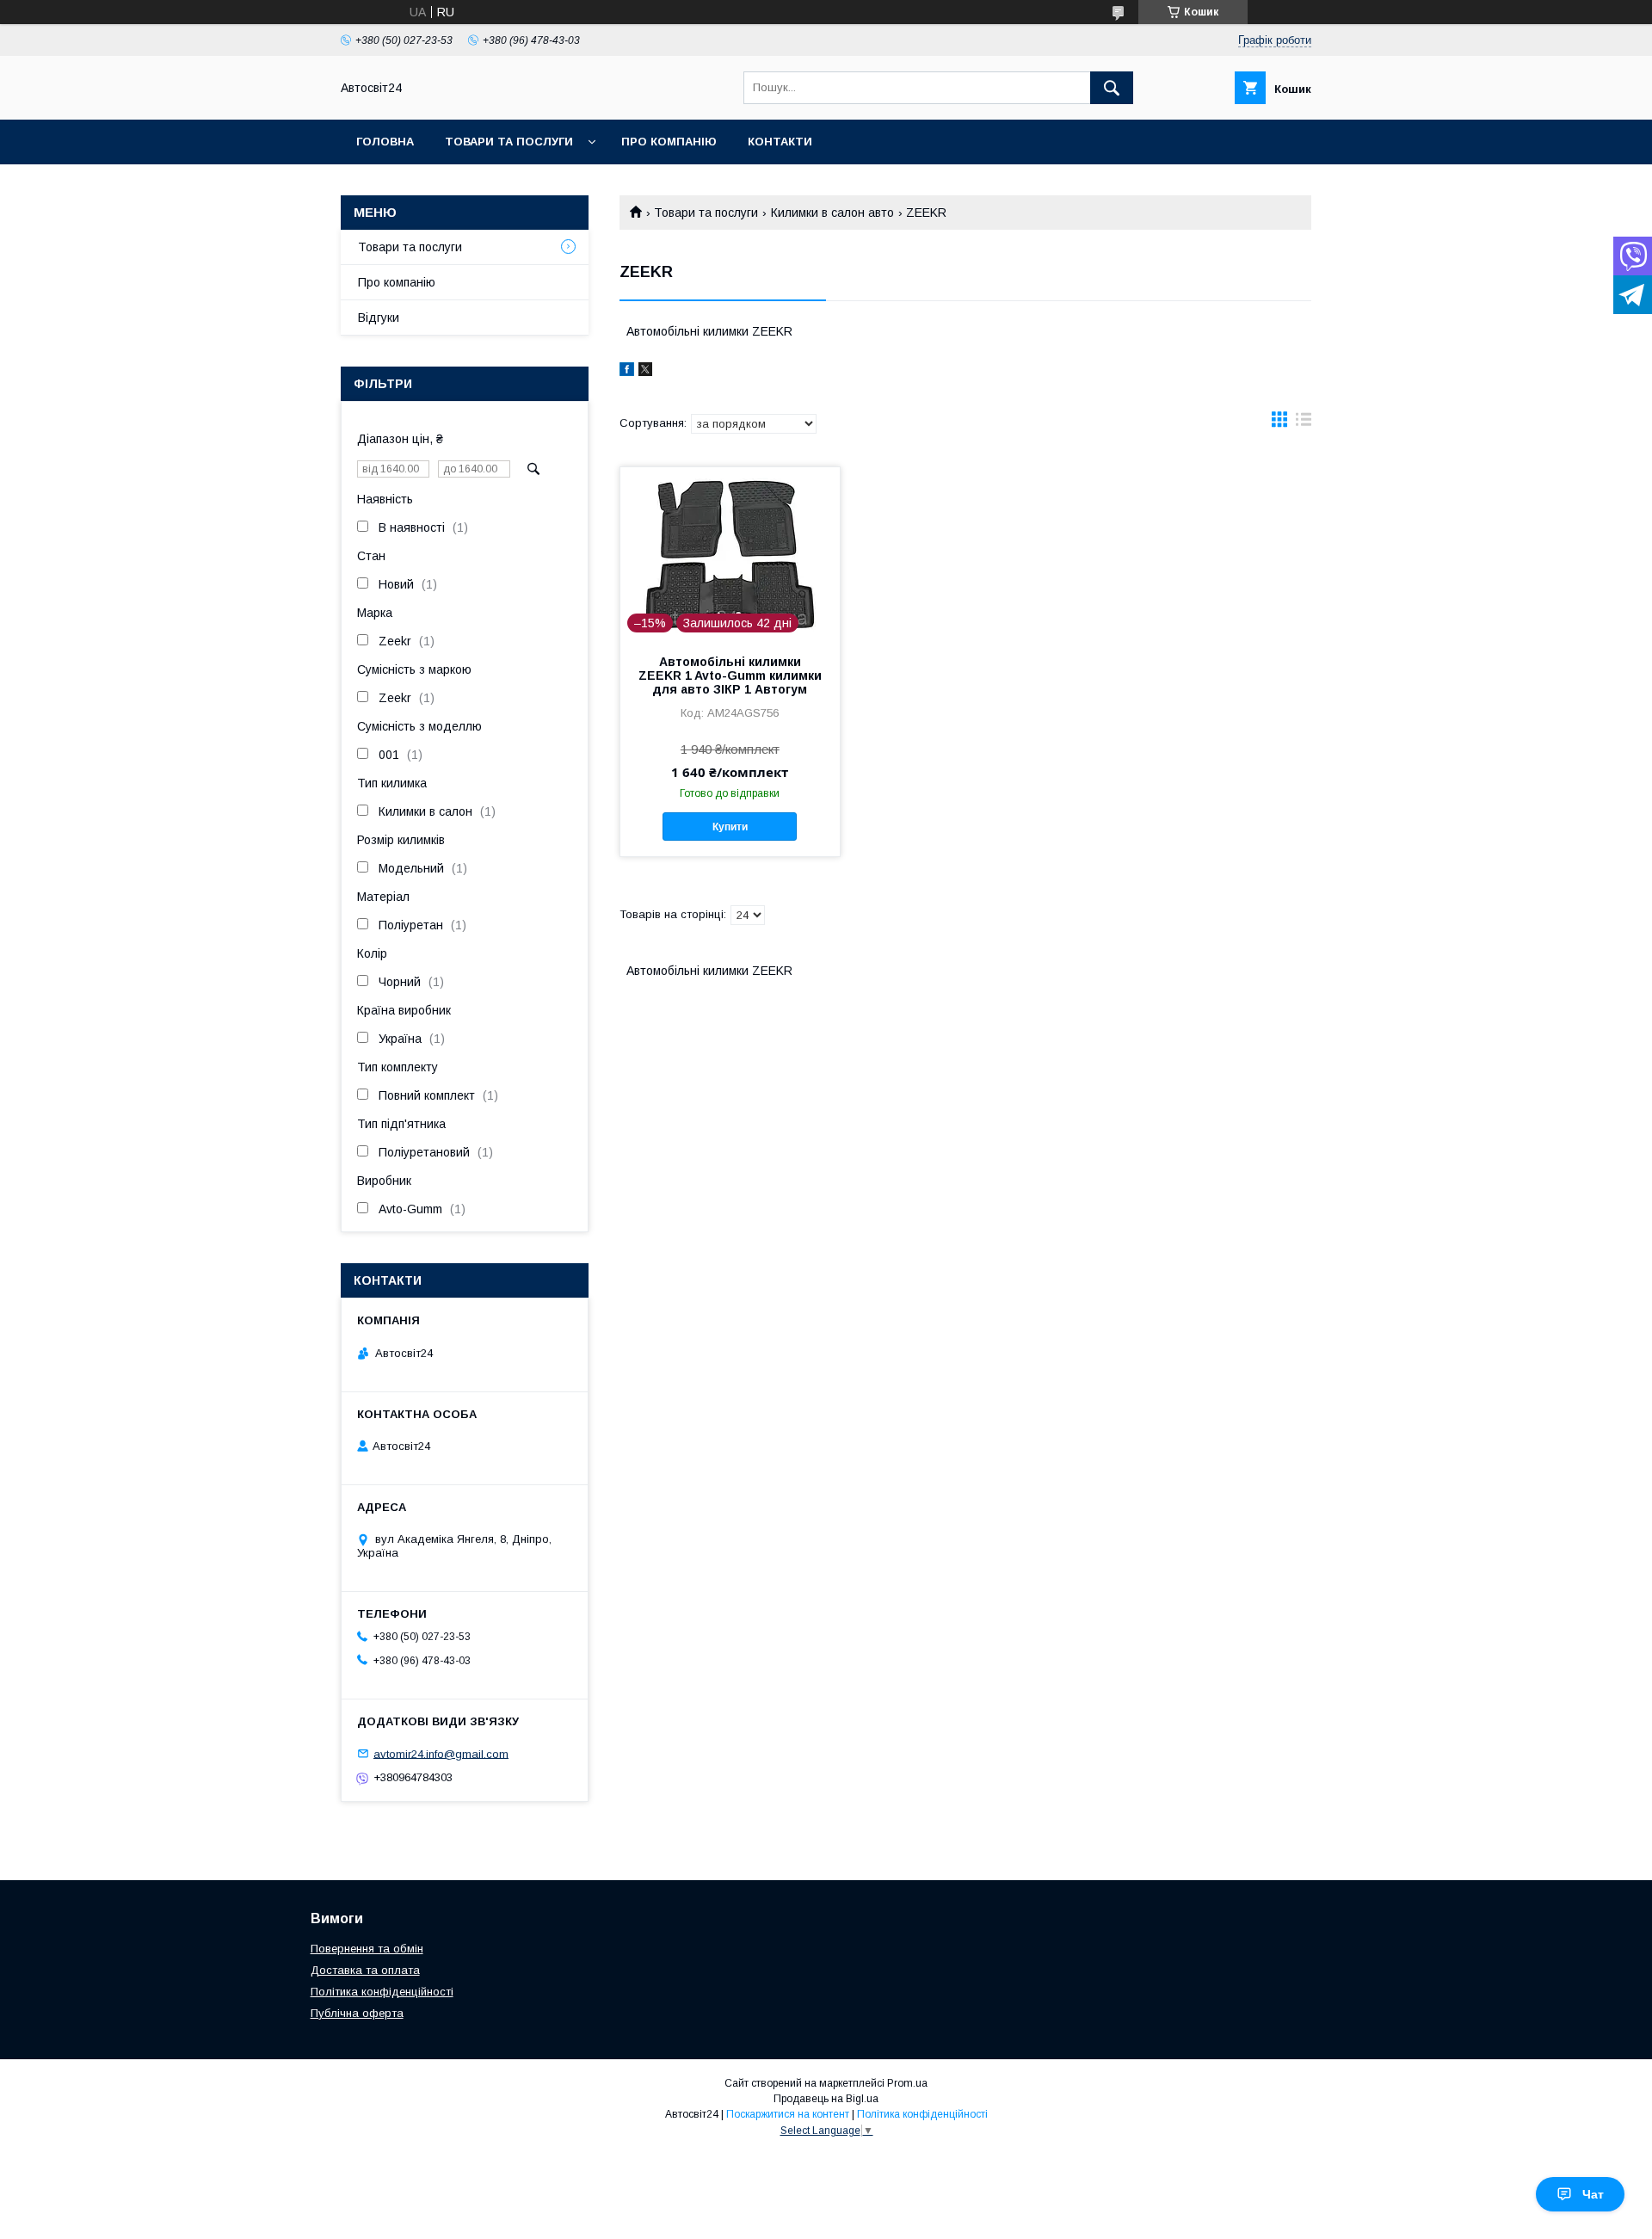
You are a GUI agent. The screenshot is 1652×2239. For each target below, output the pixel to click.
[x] (645, 372)
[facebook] (627, 372)
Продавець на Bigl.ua (826, 2099)
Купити (730, 827)
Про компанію (669, 142)
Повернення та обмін (367, 1949)
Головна (385, 142)
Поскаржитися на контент (788, 2114)
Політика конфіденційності (382, 1992)
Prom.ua (907, 2083)
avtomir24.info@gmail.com (441, 1753)
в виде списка (1304, 423)
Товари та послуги (509, 142)
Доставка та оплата (365, 1970)
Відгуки (379, 318)
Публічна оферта (357, 2013)
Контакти (780, 142)
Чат (1593, 2194)
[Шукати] (1112, 88)
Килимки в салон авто (832, 213)
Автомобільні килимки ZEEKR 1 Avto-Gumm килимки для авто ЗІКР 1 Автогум (730, 675)
